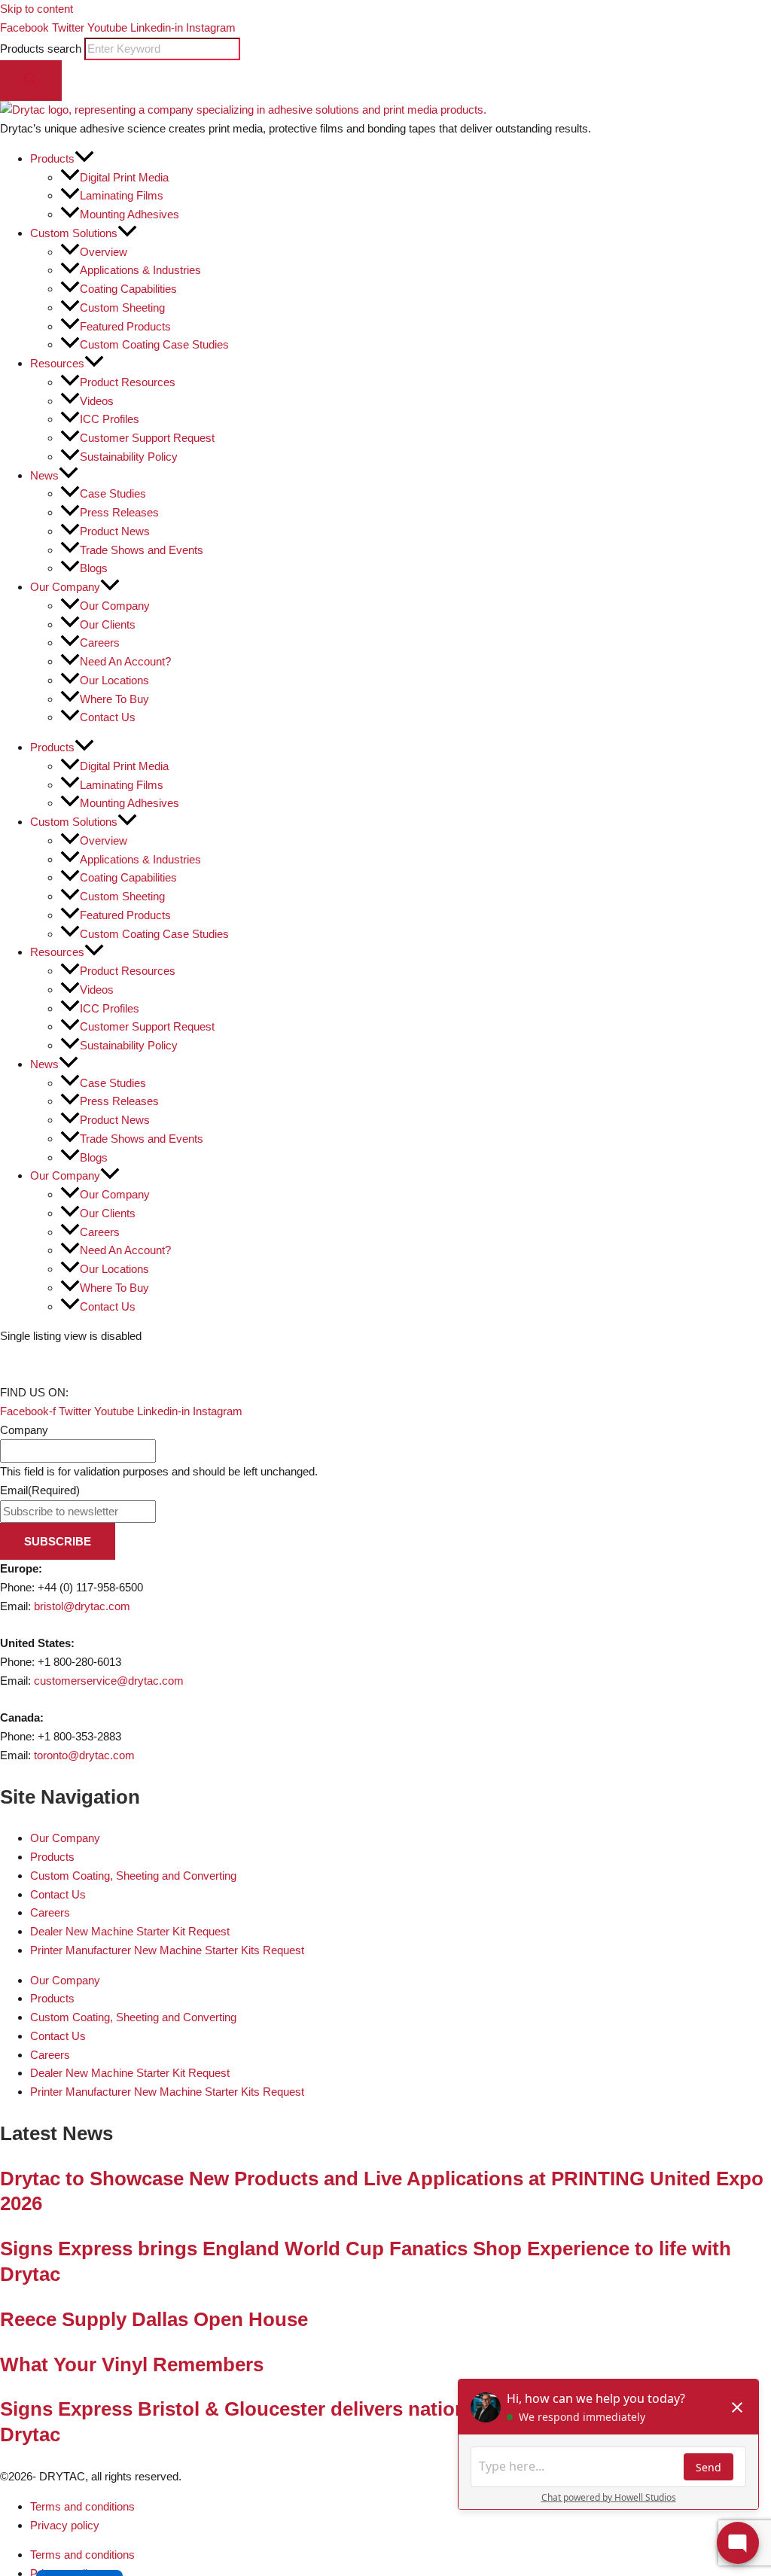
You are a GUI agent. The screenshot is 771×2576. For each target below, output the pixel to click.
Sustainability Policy (129, 457)
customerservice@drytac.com (109, 1681)
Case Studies (113, 493)
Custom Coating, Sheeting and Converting (133, 1876)
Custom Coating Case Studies (154, 344)
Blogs (94, 568)
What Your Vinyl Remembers (132, 2364)
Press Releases (119, 512)
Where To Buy (114, 699)
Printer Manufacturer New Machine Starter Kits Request (167, 1950)
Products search (42, 49)
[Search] (31, 81)
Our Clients (108, 624)
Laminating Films (122, 195)
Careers (100, 642)
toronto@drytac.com (84, 1755)
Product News (115, 531)
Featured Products (125, 326)
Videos (97, 401)
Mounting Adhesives (130, 214)
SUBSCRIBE (58, 1541)
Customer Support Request (147, 438)
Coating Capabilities (128, 289)
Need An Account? (125, 661)
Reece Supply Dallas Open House (154, 2319)
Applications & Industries (140, 270)
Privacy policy (65, 2525)
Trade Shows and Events (142, 550)
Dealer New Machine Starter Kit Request (130, 1931)
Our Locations (114, 680)
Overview (104, 252)
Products (52, 1857)
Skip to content (37, 9)
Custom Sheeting (122, 308)
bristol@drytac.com (82, 1606)
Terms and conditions (82, 2506)
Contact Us (108, 717)
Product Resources (128, 382)
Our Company (115, 606)
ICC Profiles (110, 419)
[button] (84, 158)
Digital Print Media (124, 177)
